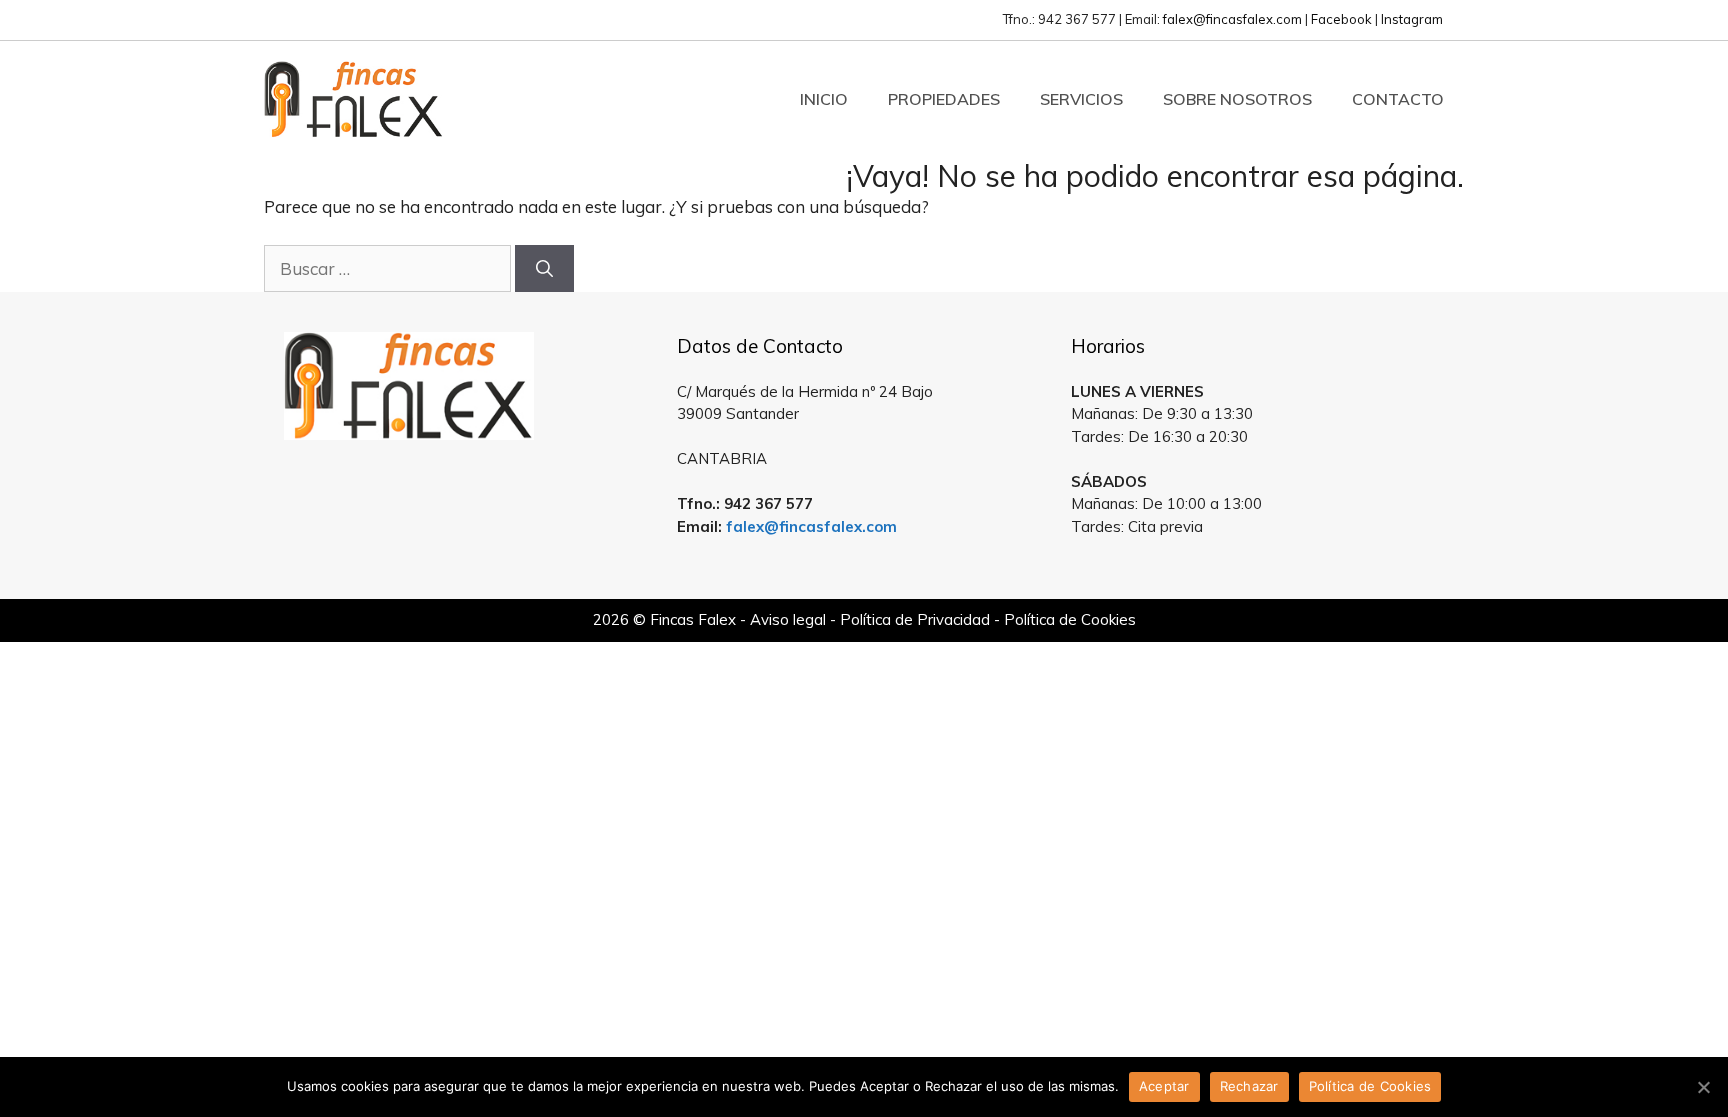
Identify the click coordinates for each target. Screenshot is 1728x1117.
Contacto (1398, 99)
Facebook (1341, 19)
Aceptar (1164, 1086)
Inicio (824, 99)
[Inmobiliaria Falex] (354, 96)
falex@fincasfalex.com (1232, 19)
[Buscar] (544, 269)
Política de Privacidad (915, 619)
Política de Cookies (1070, 619)
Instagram (1412, 19)
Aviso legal (788, 619)
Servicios (1081, 99)
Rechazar (1249, 1086)
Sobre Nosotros (1237, 99)
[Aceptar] (1703, 1087)
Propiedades (944, 99)
